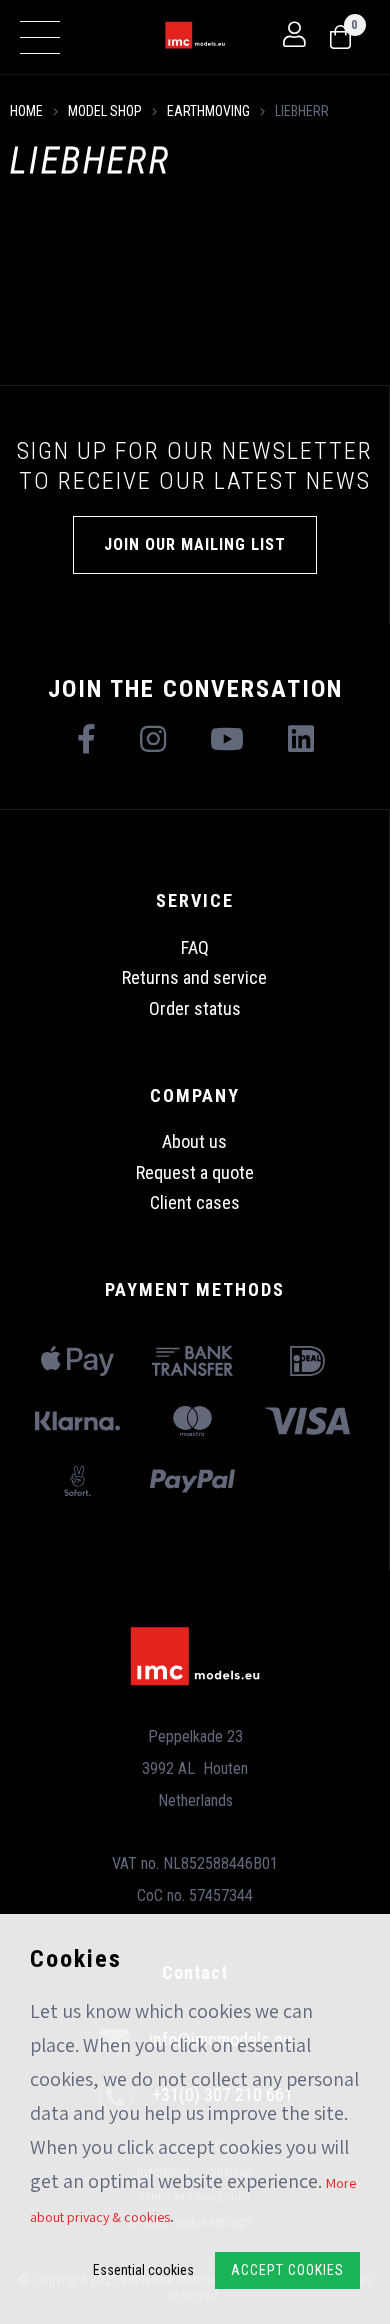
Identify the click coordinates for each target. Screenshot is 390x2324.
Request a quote (195, 1172)
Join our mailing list (195, 544)
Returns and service (194, 977)
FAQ (195, 947)
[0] (340, 38)
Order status (195, 1008)
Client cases (195, 1202)
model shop (105, 111)
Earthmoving (208, 111)
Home (26, 111)
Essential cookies (143, 2270)
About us (194, 1141)
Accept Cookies (287, 2270)
